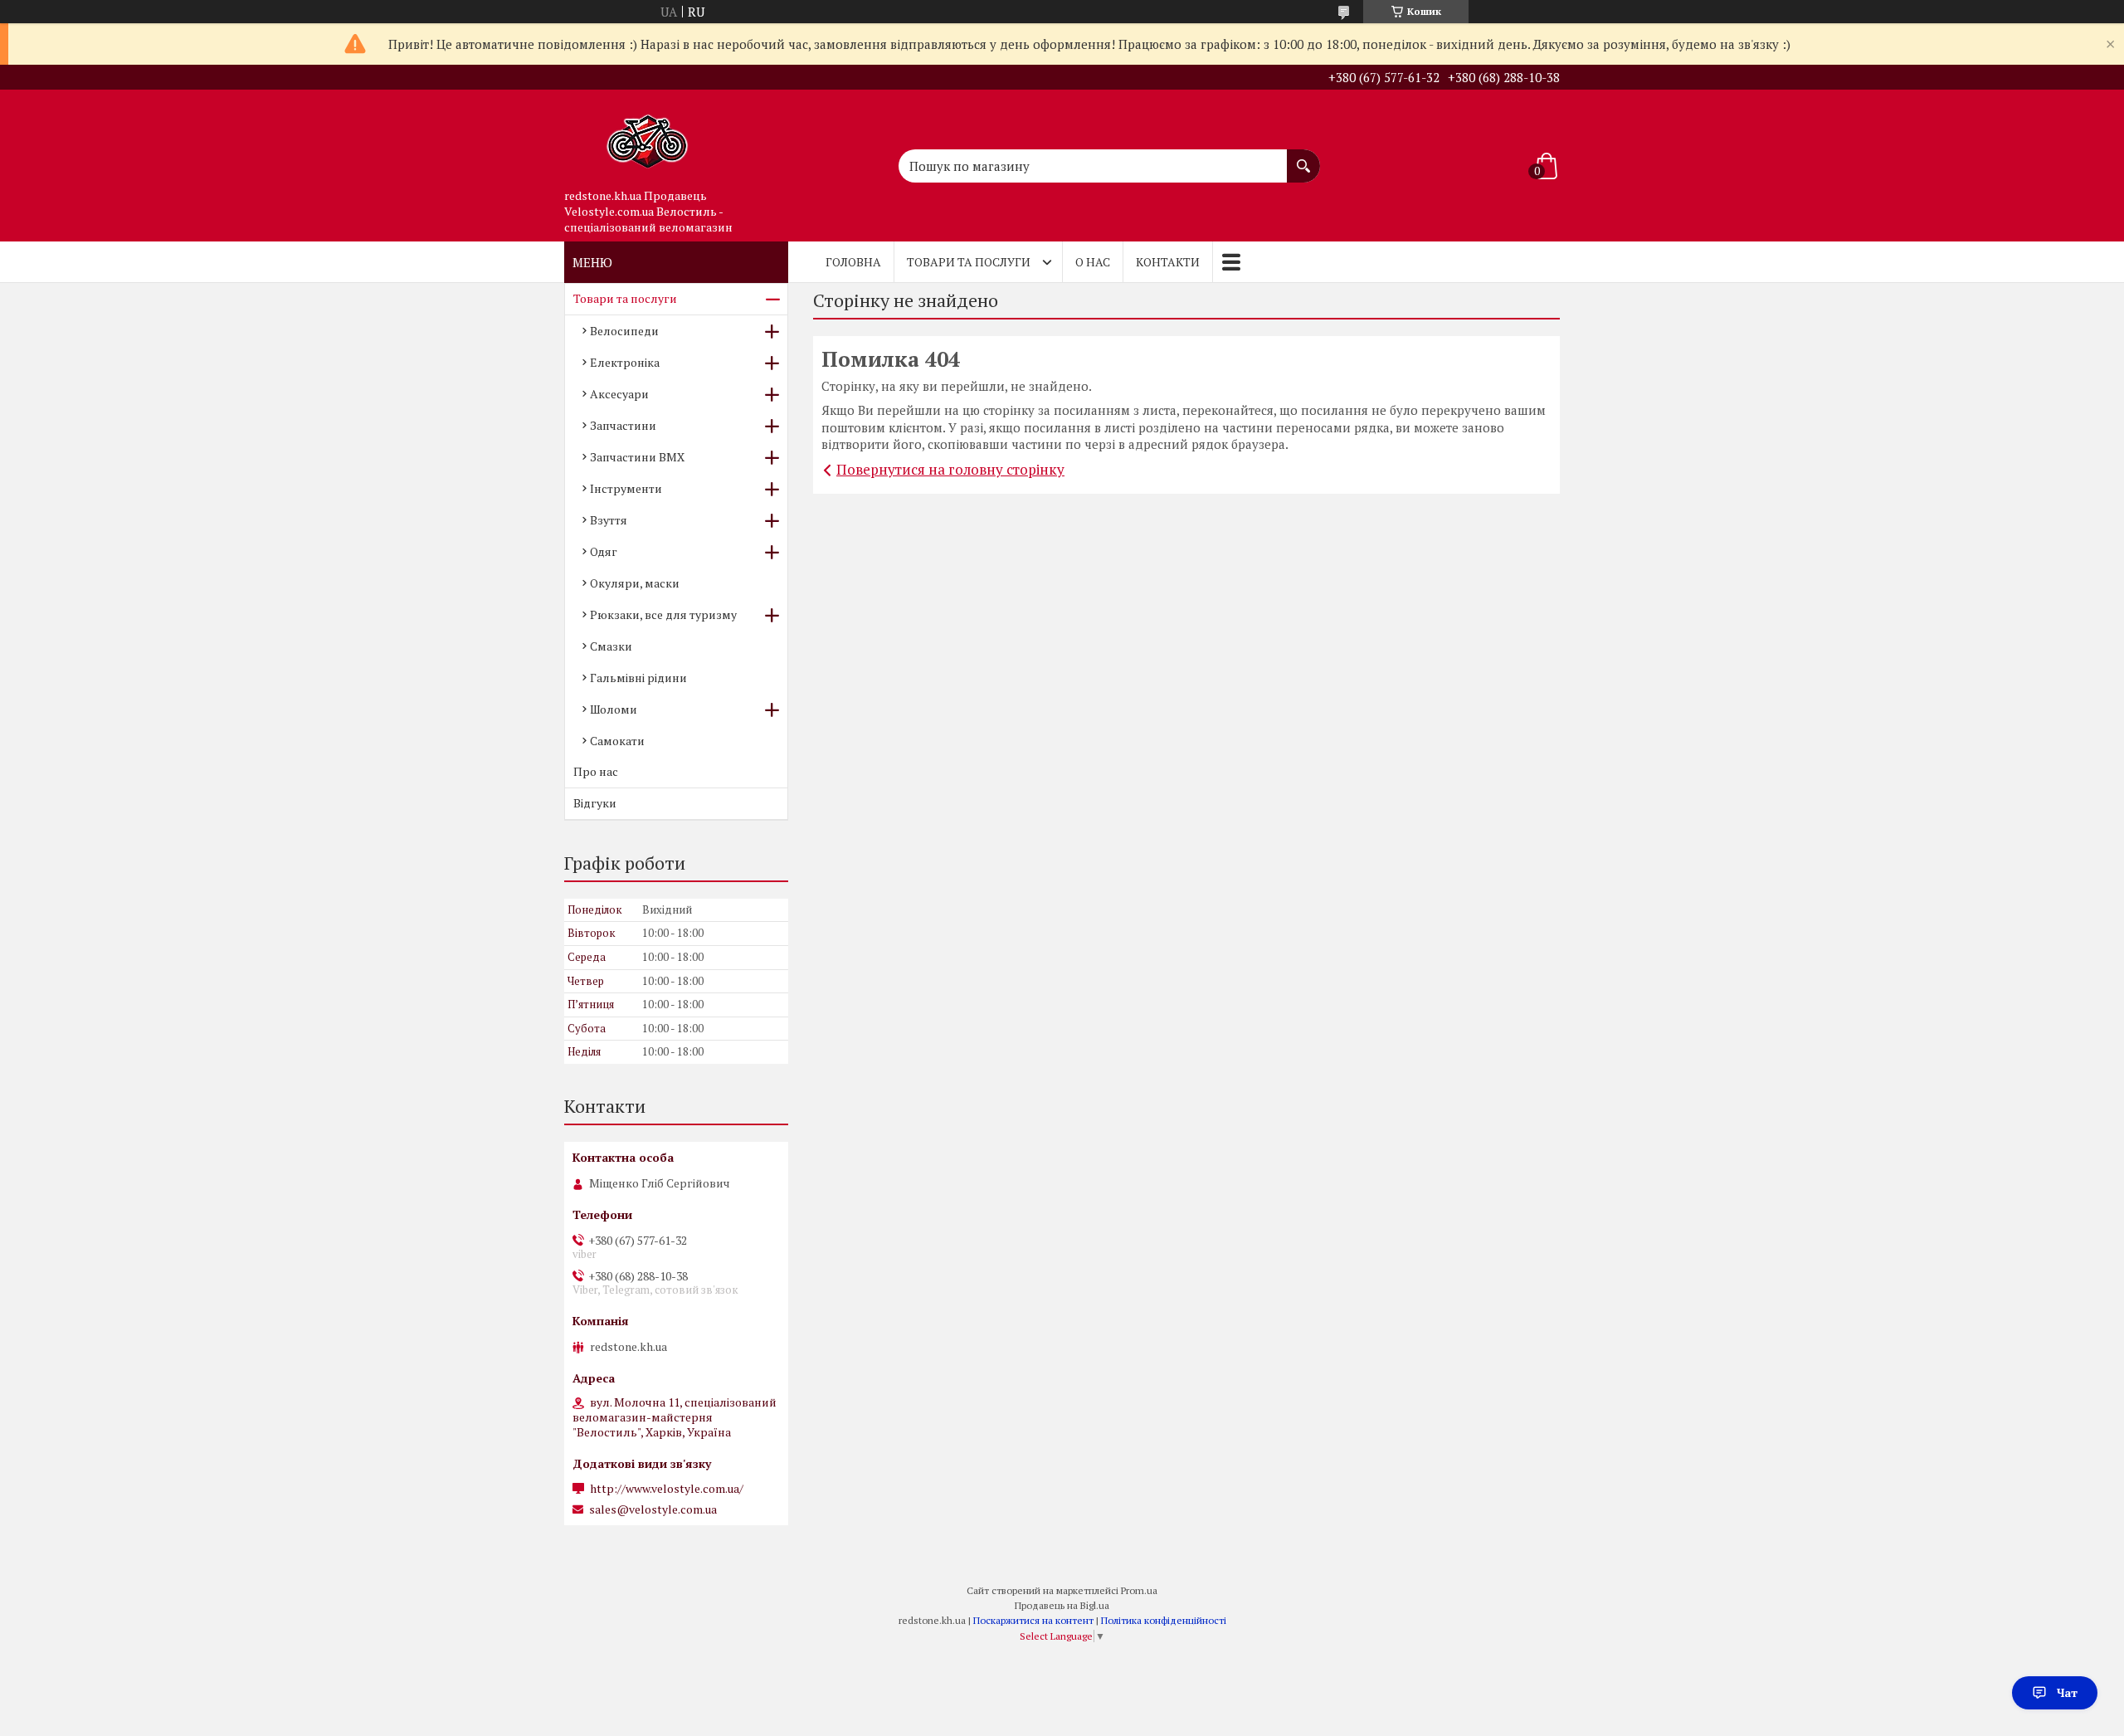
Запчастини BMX (637, 457)
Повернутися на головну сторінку (950, 469)
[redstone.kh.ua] (647, 135)
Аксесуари (619, 394)
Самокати (617, 741)
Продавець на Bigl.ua (1062, 1605)
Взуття (609, 520)
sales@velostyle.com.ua (653, 1509)
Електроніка (625, 362)
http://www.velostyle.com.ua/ (667, 1489)
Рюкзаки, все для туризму (663, 614)
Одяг (604, 551)
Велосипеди (624, 331)
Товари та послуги (969, 262)
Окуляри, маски (635, 583)
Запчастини (623, 425)
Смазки (611, 646)
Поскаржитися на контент (1033, 1620)
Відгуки (595, 803)
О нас (1093, 262)
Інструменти (626, 488)
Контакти (1168, 262)
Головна (853, 262)
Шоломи (614, 709)
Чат (2067, 1692)
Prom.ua (1139, 1590)
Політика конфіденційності (1164, 1620)
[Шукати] (1303, 158)
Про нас (596, 771)
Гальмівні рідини (638, 678)
